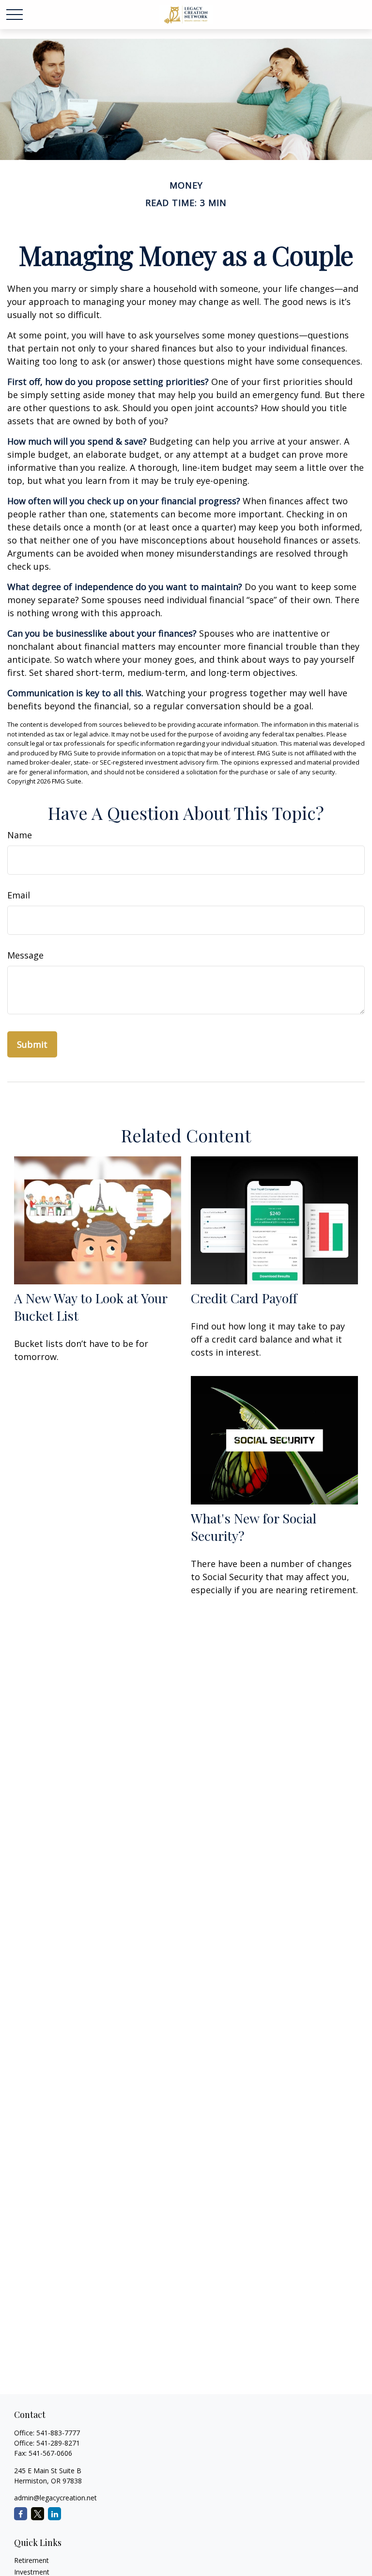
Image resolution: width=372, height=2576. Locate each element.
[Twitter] (38, 2514)
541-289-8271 (58, 2443)
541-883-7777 (58, 2433)
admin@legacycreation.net (55, 2498)
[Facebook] (21, 2514)
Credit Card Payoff (244, 1298)
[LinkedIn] (54, 2514)
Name (20, 835)
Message (25, 955)
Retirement (31, 2560)
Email (19, 895)
